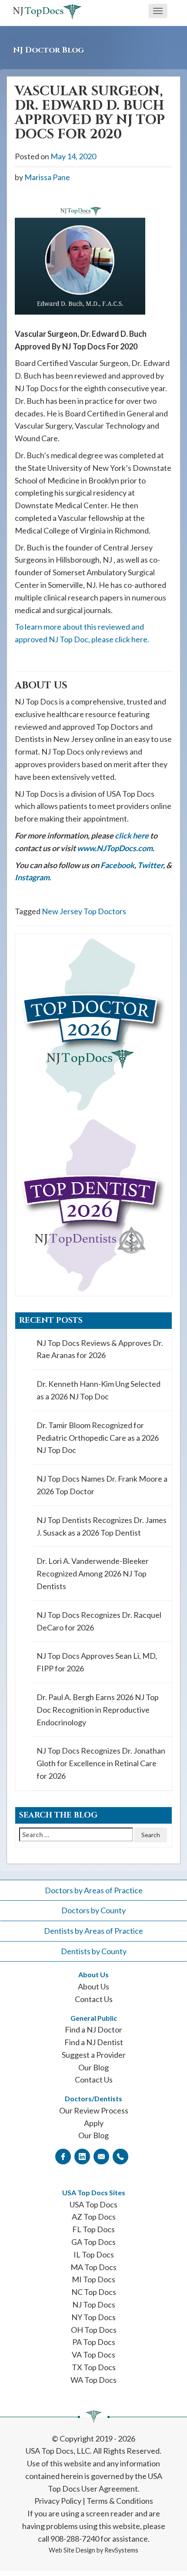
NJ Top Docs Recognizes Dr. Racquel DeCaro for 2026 (99, 1621)
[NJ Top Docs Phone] (120, 2156)
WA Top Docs (93, 2380)
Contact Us (94, 1999)
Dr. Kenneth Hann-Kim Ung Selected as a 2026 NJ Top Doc (99, 1390)
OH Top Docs (94, 2330)
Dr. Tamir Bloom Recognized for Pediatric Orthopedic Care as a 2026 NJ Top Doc (98, 1438)
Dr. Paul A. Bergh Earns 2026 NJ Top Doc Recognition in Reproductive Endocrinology (98, 1710)
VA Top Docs (93, 2355)
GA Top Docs (93, 2242)
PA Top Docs (94, 2342)
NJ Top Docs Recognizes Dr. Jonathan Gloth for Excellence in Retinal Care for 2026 (101, 1763)
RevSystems (121, 2550)
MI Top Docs (93, 2279)
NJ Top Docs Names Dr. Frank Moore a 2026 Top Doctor (102, 1485)
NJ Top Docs (94, 2304)
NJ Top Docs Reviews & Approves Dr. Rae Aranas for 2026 (100, 1349)
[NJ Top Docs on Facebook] (63, 2156)
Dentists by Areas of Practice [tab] (93, 1931)
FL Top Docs (93, 2229)
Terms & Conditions (120, 2501)
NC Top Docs (94, 2292)
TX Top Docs (94, 2367)
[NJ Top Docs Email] (101, 2156)
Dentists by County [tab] (94, 1951)
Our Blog (93, 2067)
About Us (93, 1986)
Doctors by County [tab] (93, 1910)
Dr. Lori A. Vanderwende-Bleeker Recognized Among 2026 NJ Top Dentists (93, 1573)
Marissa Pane (47, 177)
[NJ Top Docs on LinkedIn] (82, 2156)
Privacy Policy (58, 2501)
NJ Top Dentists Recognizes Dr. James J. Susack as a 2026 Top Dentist (102, 1526)
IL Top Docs (94, 2254)
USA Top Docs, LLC (58, 2451)
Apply (94, 2123)
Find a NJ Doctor (93, 2029)
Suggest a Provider (94, 2055)
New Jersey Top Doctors (84, 911)
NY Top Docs (93, 2317)
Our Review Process (94, 2110)
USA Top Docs (93, 2204)
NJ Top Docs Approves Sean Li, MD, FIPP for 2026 (97, 1662)
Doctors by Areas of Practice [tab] (94, 1890)
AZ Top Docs (94, 2217)
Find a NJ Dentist (94, 2042)
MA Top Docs (93, 2267)
